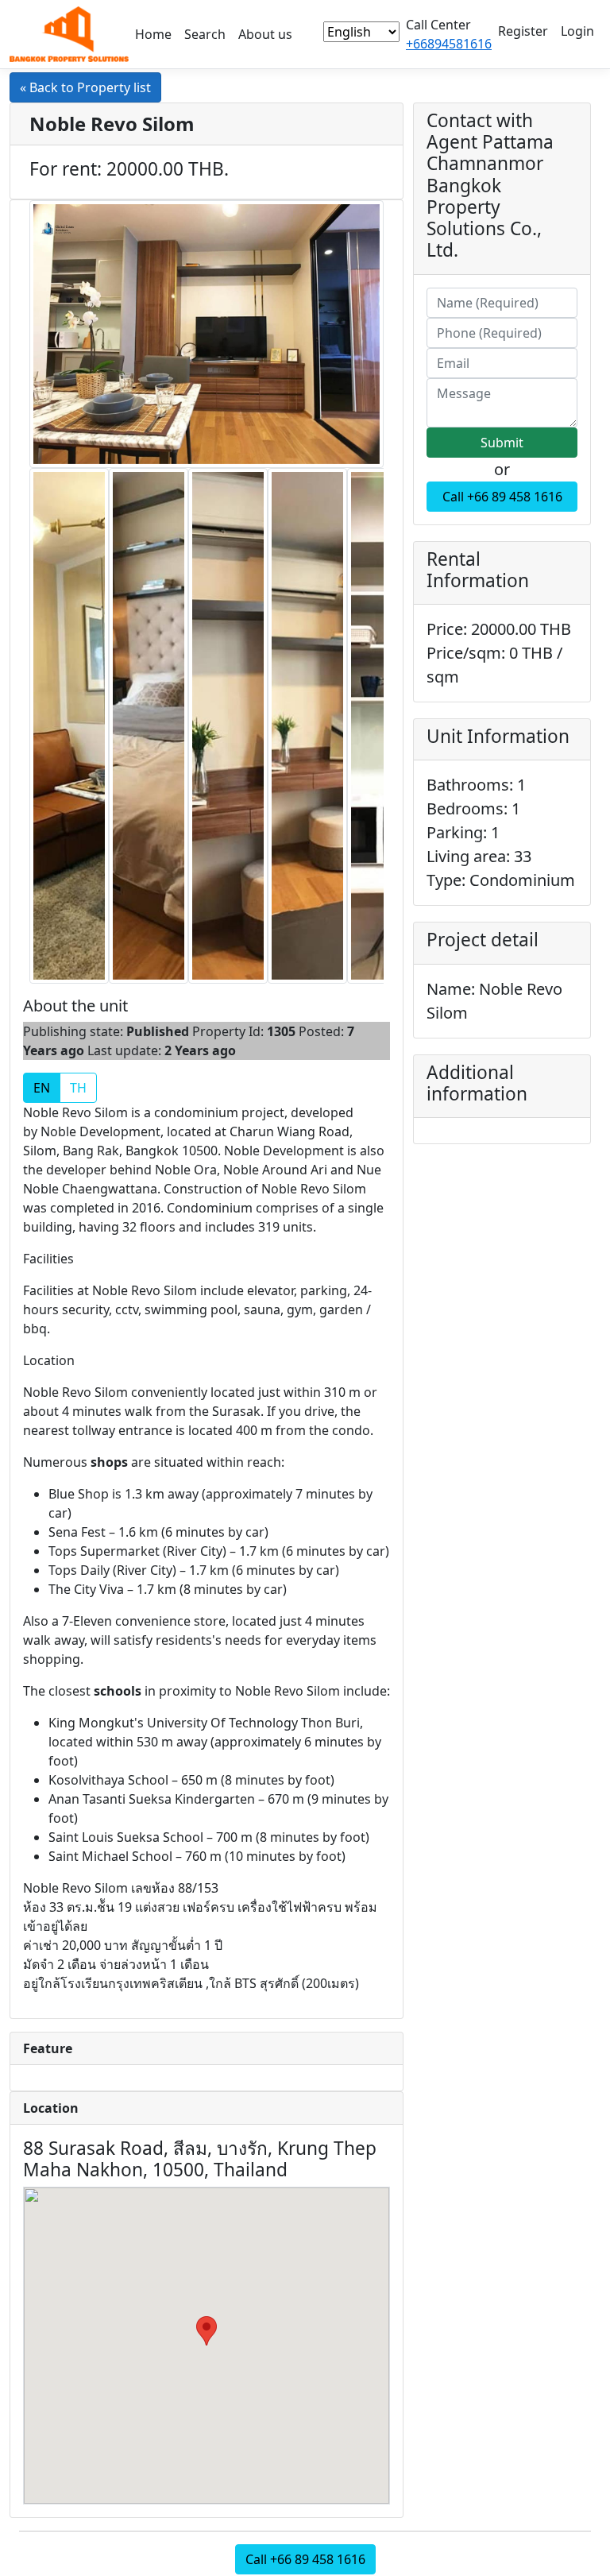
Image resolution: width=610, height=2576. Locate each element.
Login (577, 31)
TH (78, 1088)
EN (42, 1088)
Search (205, 34)
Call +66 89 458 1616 (502, 497)
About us (265, 34)
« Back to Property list (85, 87)
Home (153, 34)
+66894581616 (449, 44)
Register (523, 31)
